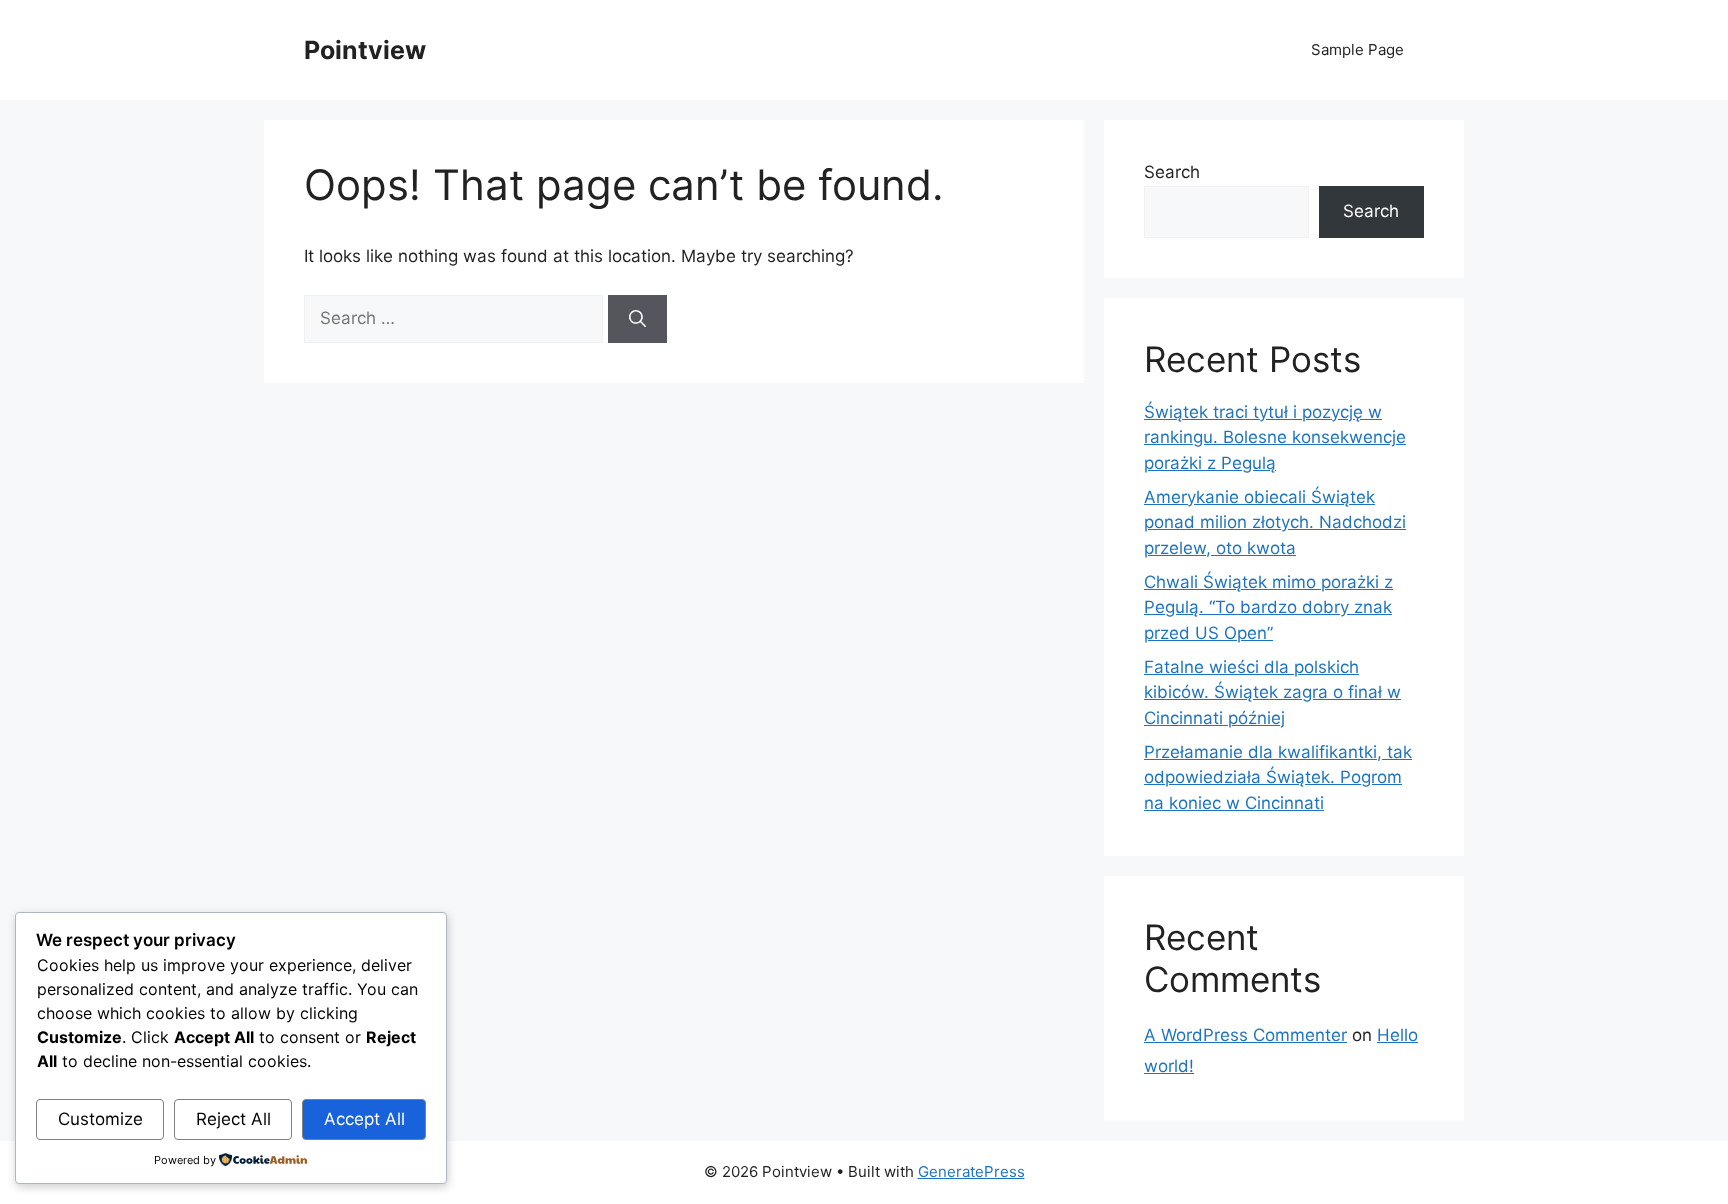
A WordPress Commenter (1245, 1035)
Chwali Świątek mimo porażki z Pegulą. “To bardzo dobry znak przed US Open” (1268, 607)
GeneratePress (971, 1171)
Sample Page (1357, 49)
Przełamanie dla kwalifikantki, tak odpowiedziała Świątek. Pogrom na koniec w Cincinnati (1278, 777)
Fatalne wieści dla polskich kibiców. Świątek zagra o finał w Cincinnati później (1272, 692)
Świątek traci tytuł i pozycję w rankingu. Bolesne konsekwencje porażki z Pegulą (1275, 437)
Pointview (365, 50)
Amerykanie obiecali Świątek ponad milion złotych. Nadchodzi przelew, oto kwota (1275, 522)
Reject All (233, 1119)
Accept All (364, 1119)
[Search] (637, 319)
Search (1172, 172)
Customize (100, 1119)
